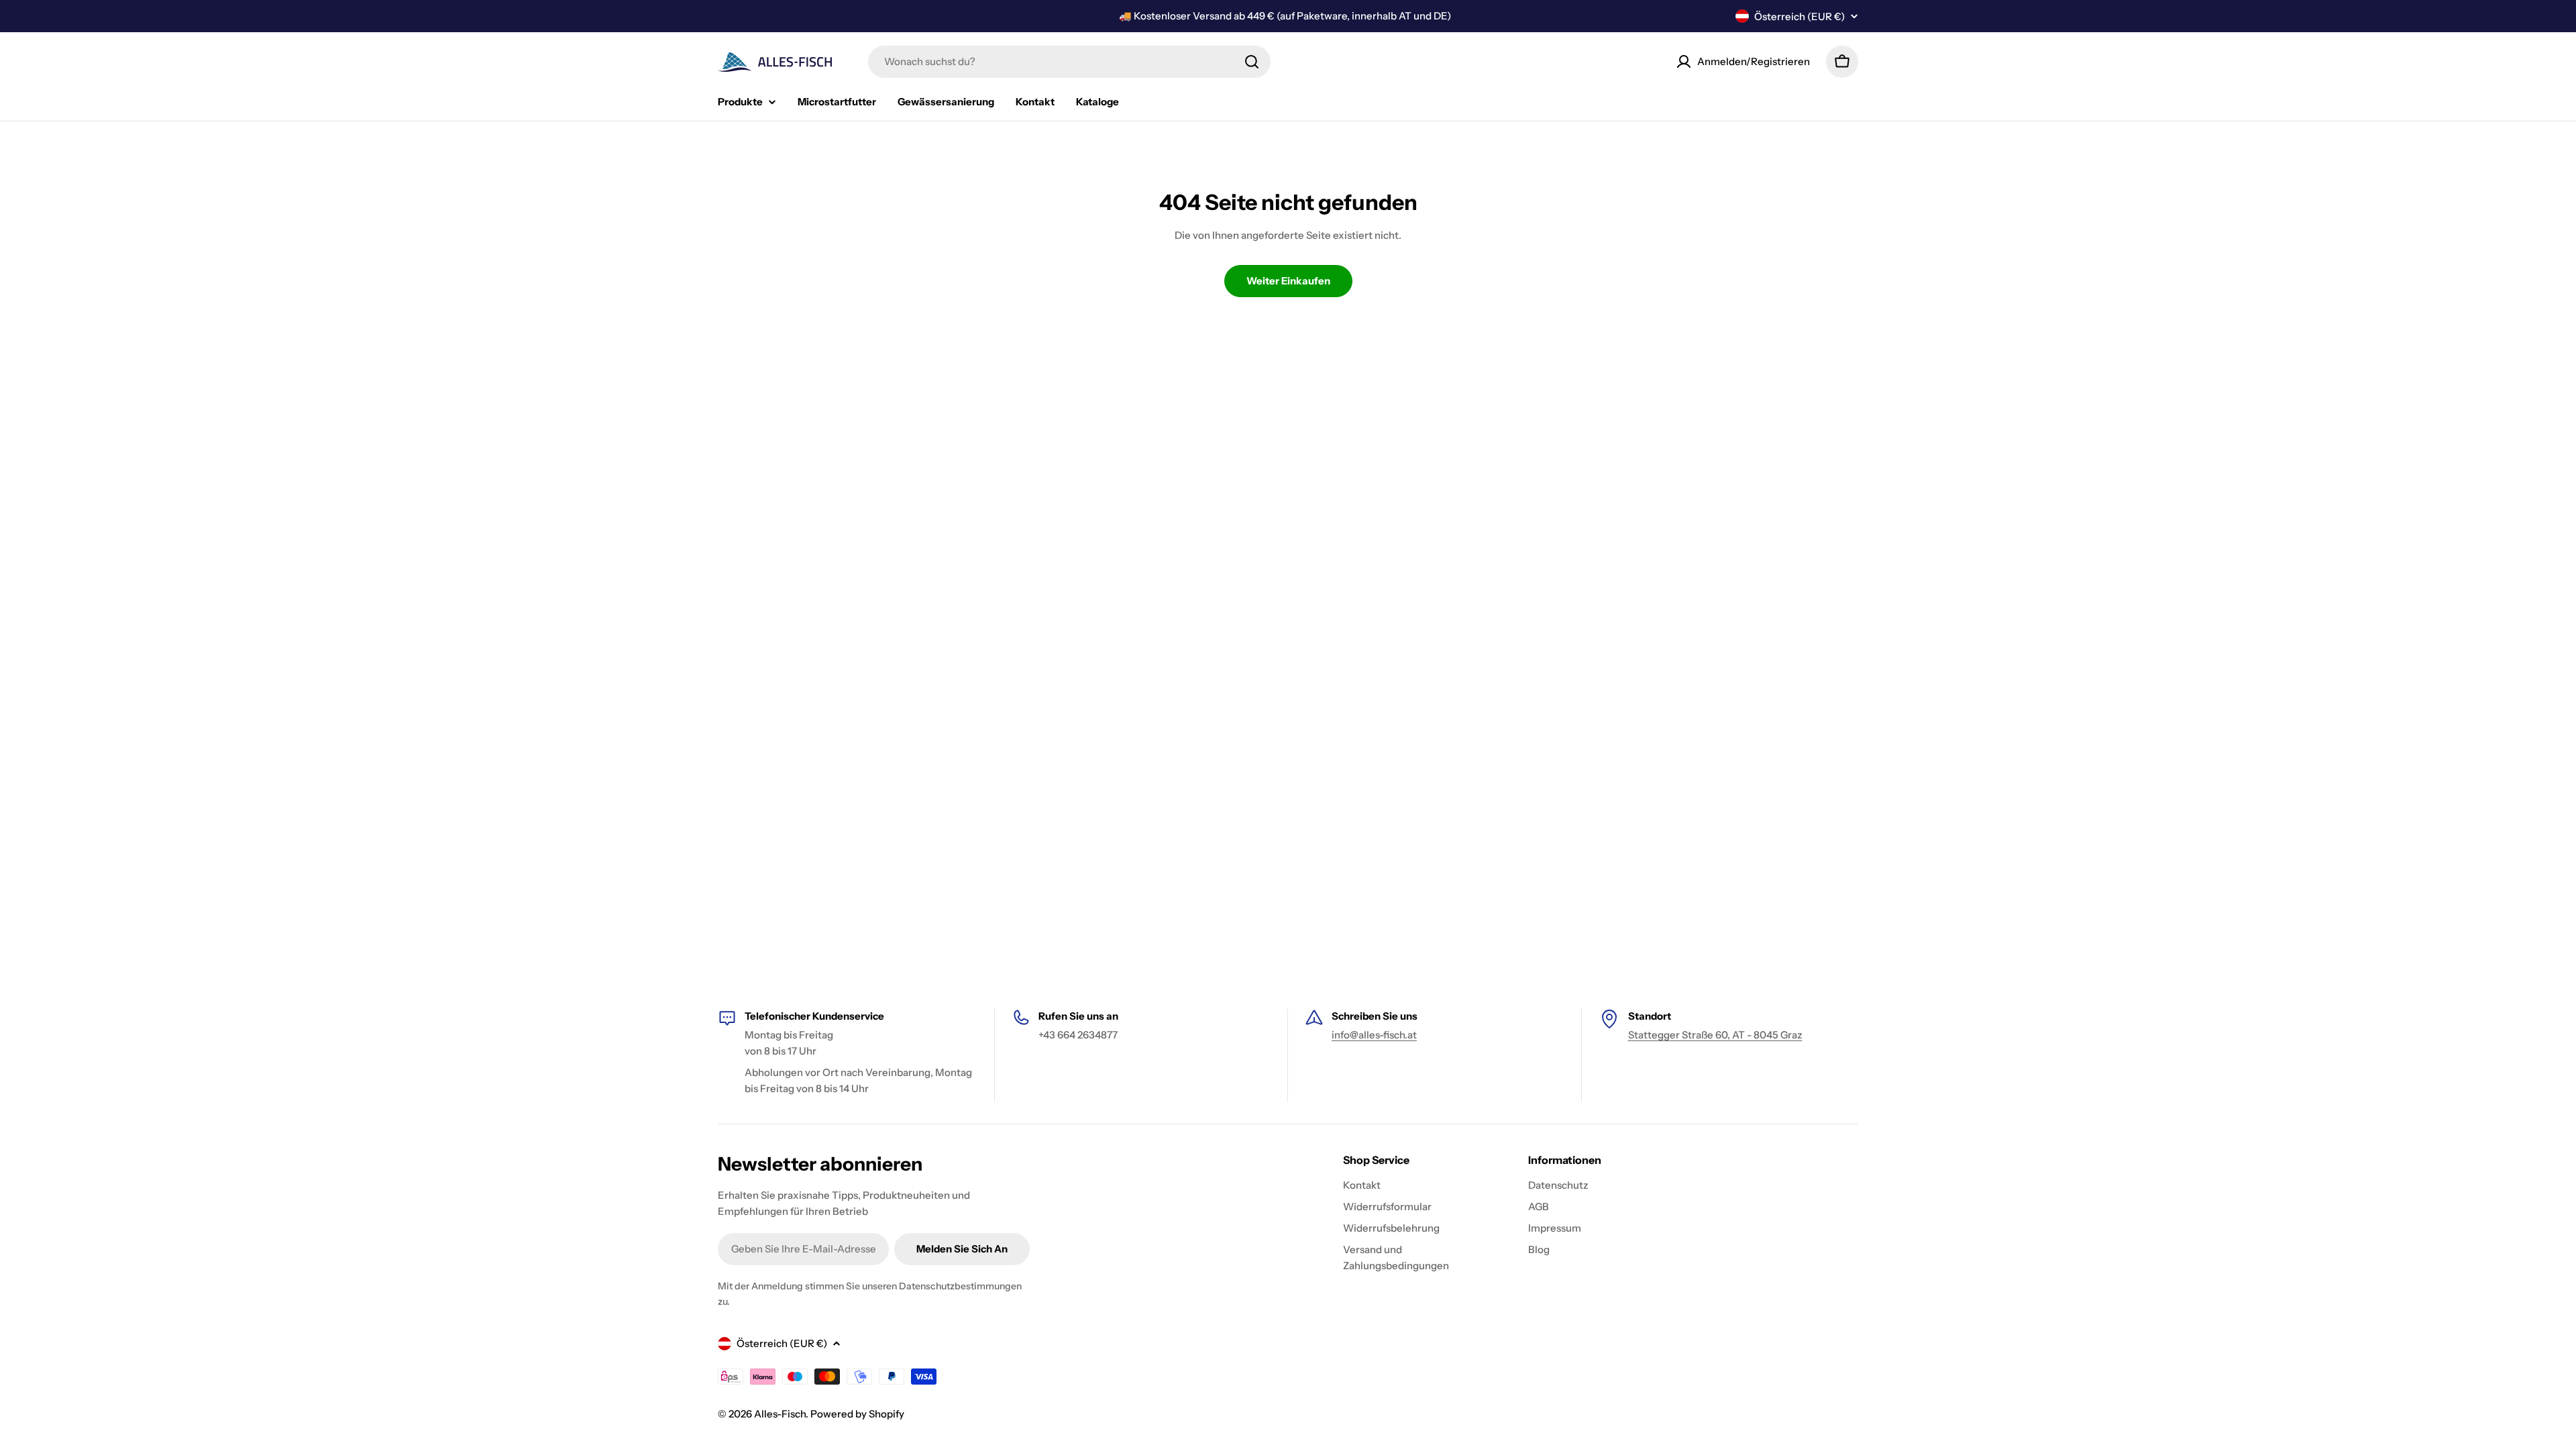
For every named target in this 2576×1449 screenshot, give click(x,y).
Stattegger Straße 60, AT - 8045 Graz (1715, 1035)
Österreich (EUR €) (1800, 16)
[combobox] (1069, 62)
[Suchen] (1252, 62)
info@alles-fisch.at (1374, 1035)
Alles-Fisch (780, 1414)
